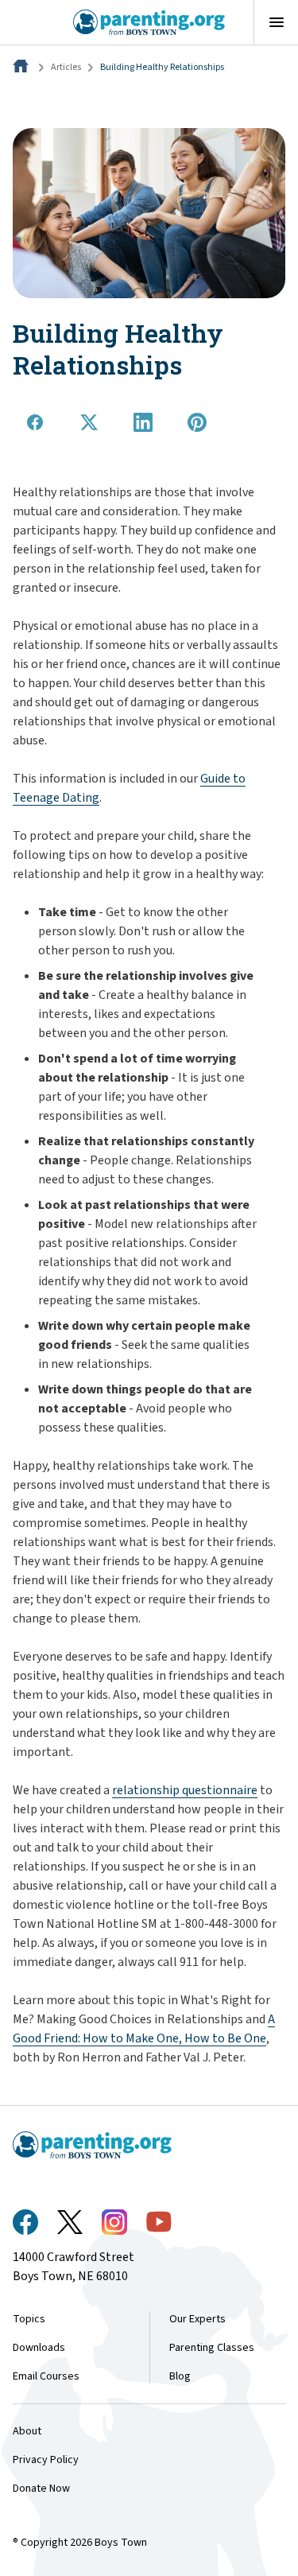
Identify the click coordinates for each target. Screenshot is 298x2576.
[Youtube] (159, 2222)
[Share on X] (89, 422)
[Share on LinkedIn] (143, 422)
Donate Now (41, 2489)
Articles (66, 67)
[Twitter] (70, 2222)
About (27, 2431)
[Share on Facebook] (35, 422)
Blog (180, 2376)
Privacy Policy (46, 2460)
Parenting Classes (212, 2348)
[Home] (22, 67)
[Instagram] (114, 2222)
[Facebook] (25, 2222)
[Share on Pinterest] (197, 422)
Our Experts (197, 2319)
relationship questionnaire (185, 1790)
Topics (29, 2319)
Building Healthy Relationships (162, 67)
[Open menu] (276, 22)
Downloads (39, 2348)
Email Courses (46, 2376)
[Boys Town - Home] (149, 22)
